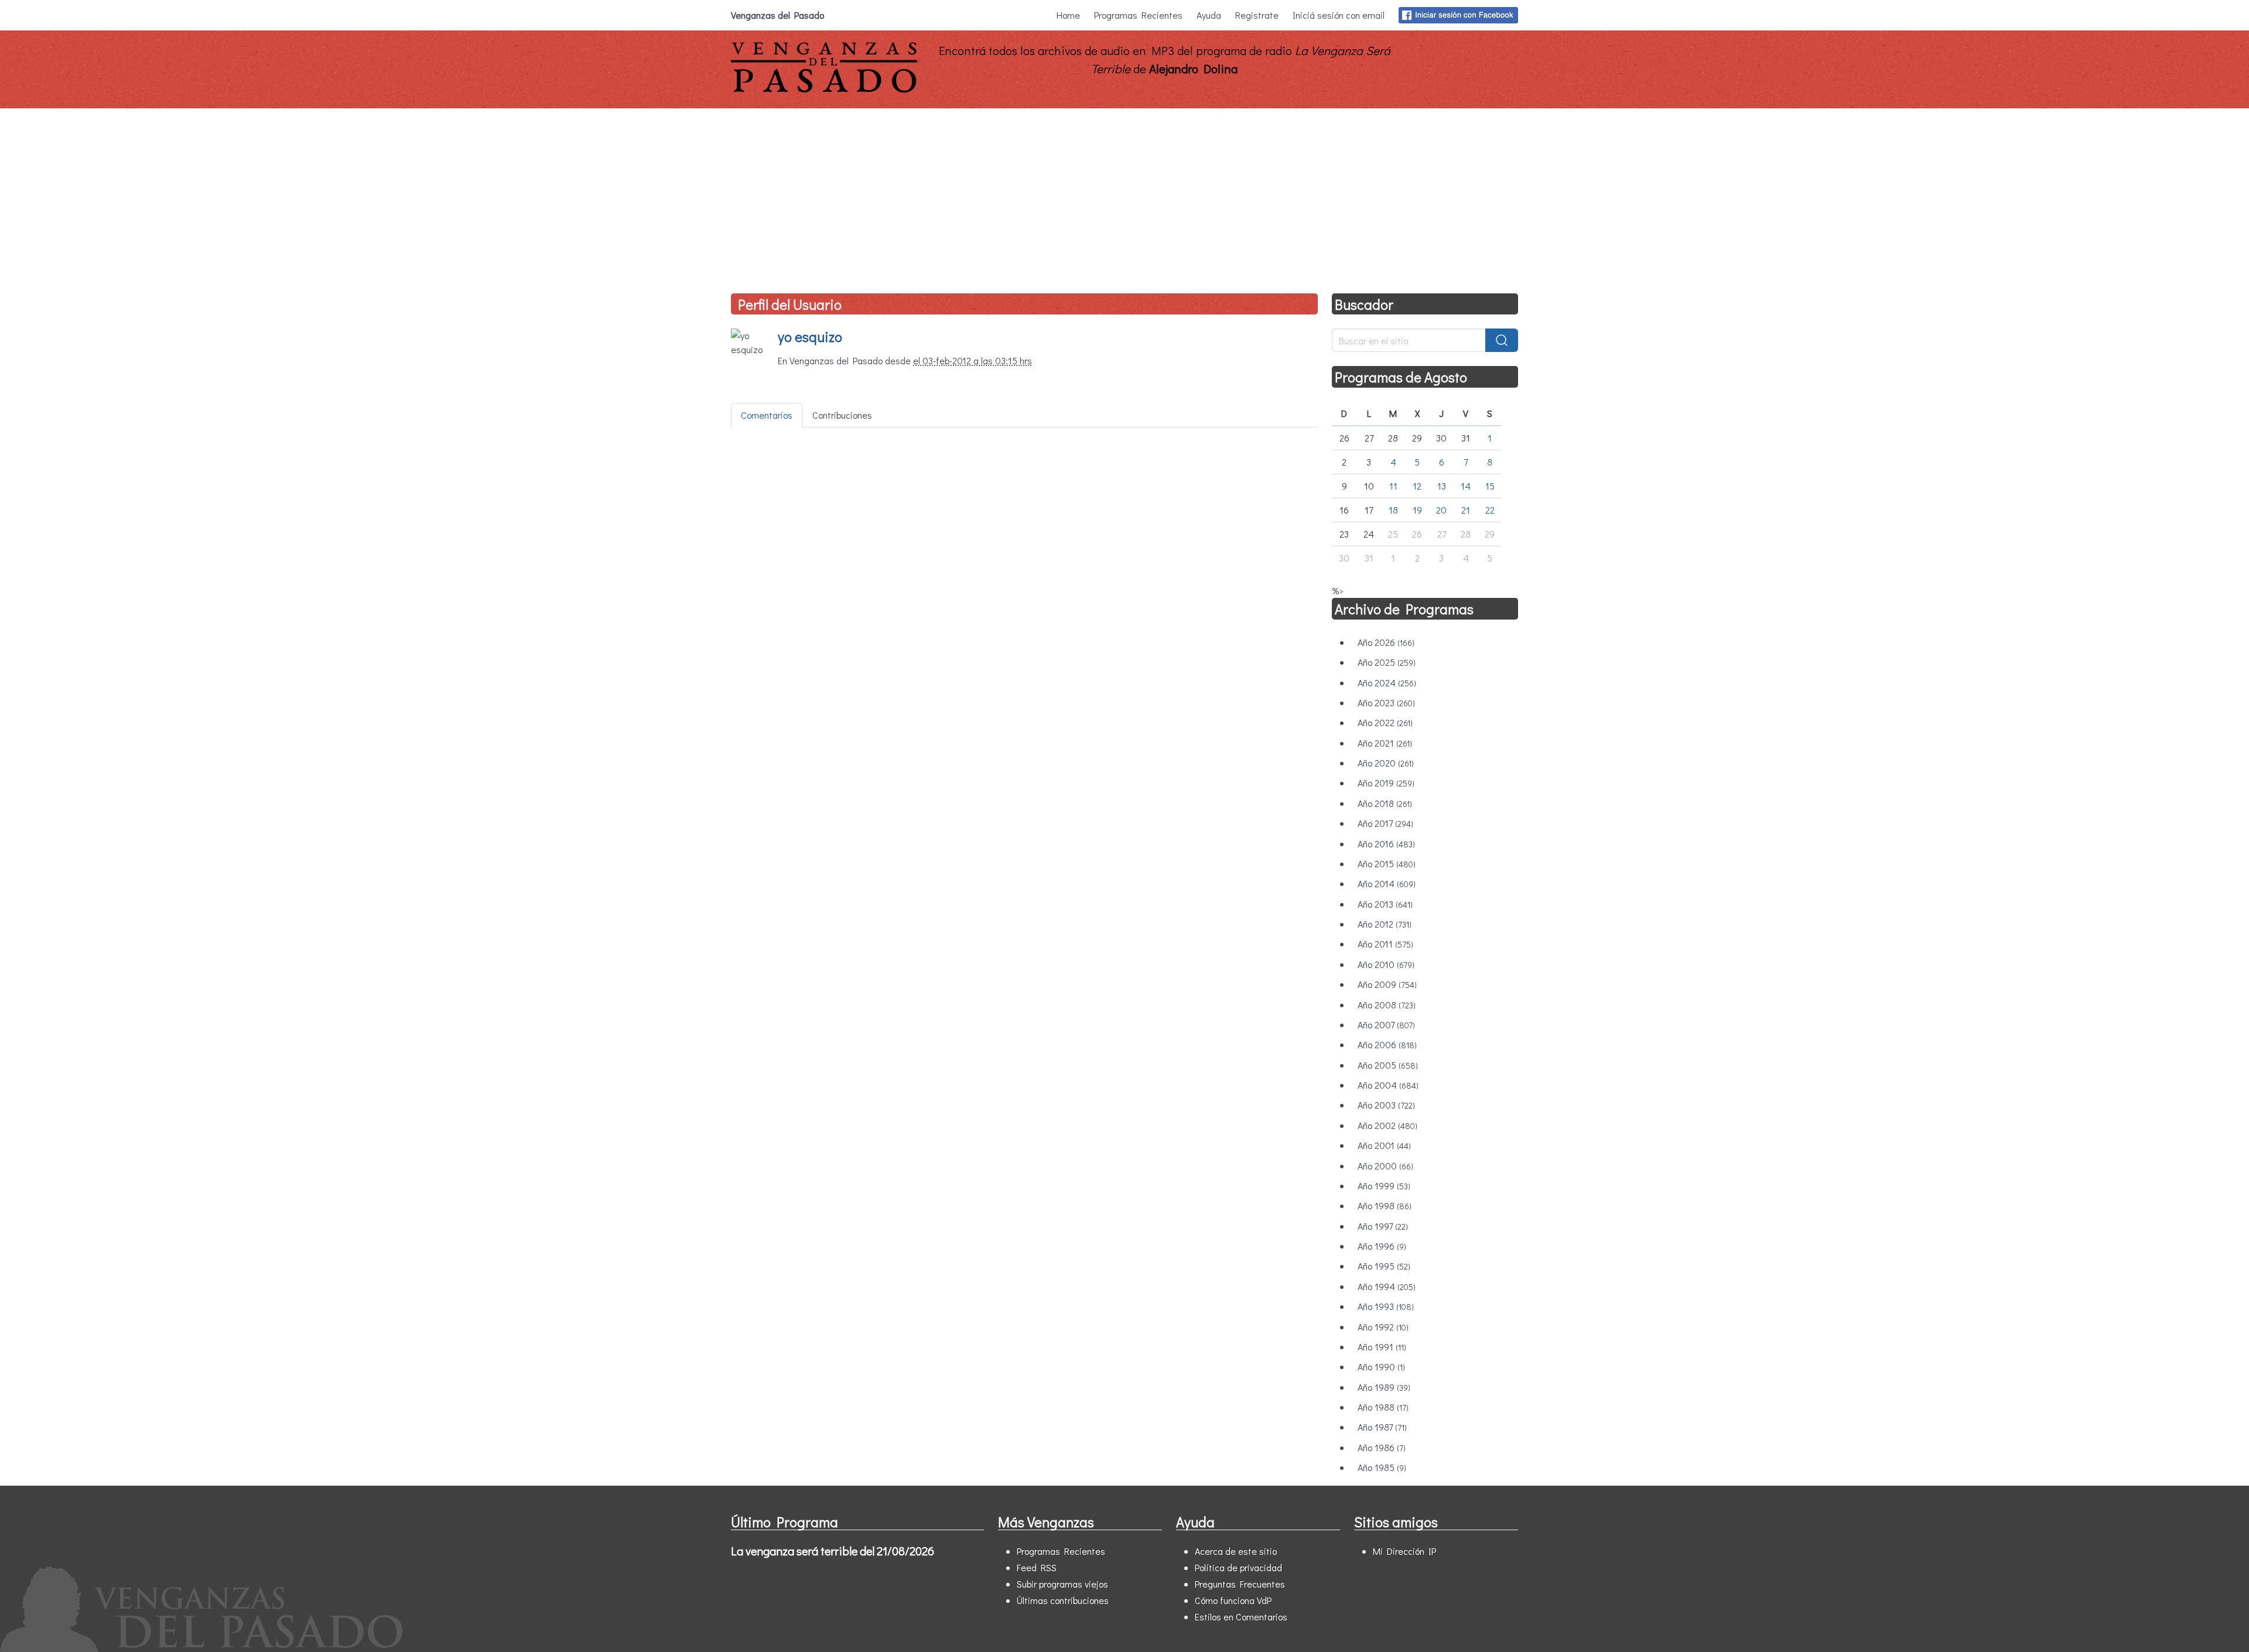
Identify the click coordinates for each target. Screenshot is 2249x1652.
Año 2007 (1386, 1025)
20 (1441, 510)
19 (1417, 510)
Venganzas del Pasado (777, 15)
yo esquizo (810, 336)
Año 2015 (1387, 863)
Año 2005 (1388, 1065)
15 (1490, 486)
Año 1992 (1383, 1327)
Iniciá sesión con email (1339, 15)
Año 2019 (1386, 783)
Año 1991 (1382, 1347)
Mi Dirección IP (1404, 1551)
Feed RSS (1037, 1567)
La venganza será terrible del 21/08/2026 (833, 1551)
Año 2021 (1385, 743)
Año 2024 (1387, 683)
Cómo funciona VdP (1233, 1600)
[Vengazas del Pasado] (824, 90)
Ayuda (1209, 15)
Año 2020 (1386, 763)
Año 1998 (1385, 1205)
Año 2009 (1387, 984)
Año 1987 (1382, 1427)
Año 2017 (1385, 823)
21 (1466, 510)
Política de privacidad (1238, 1567)
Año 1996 (1382, 1246)
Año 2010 (1386, 964)
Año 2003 (1386, 1105)
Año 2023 (1386, 702)
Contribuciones (842, 415)
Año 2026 (1386, 642)
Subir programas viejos (1062, 1584)
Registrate (1257, 15)
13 (1442, 486)
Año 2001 (1384, 1145)
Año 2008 (1387, 1005)
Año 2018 (1385, 803)
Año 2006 (1387, 1044)
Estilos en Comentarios (1241, 1617)
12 (1417, 486)
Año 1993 (1386, 1306)
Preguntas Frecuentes (1240, 1584)
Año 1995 (1384, 1266)
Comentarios (767, 415)
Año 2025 (1387, 662)
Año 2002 (1387, 1125)
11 (1393, 486)
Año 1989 (1384, 1387)
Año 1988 (1383, 1407)
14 (1466, 486)
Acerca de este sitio (1236, 1551)
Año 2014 (1387, 883)
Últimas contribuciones (1063, 1600)
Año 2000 (1385, 1166)
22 (1490, 510)
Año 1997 (1383, 1226)
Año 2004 (1388, 1085)
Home (1068, 15)
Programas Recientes (1138, 15)
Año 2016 (1386, 844)
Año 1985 (1382, 1467)
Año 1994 (1387, 1286)
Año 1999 (1384, 1186)
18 (1393, 510)
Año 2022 (1385, 722)
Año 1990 (1381, 1367)
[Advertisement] (1124, 196)
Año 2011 (1385, 944)
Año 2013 (1385, 904)
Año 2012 (1385, 924)
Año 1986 (1382, 1447)
